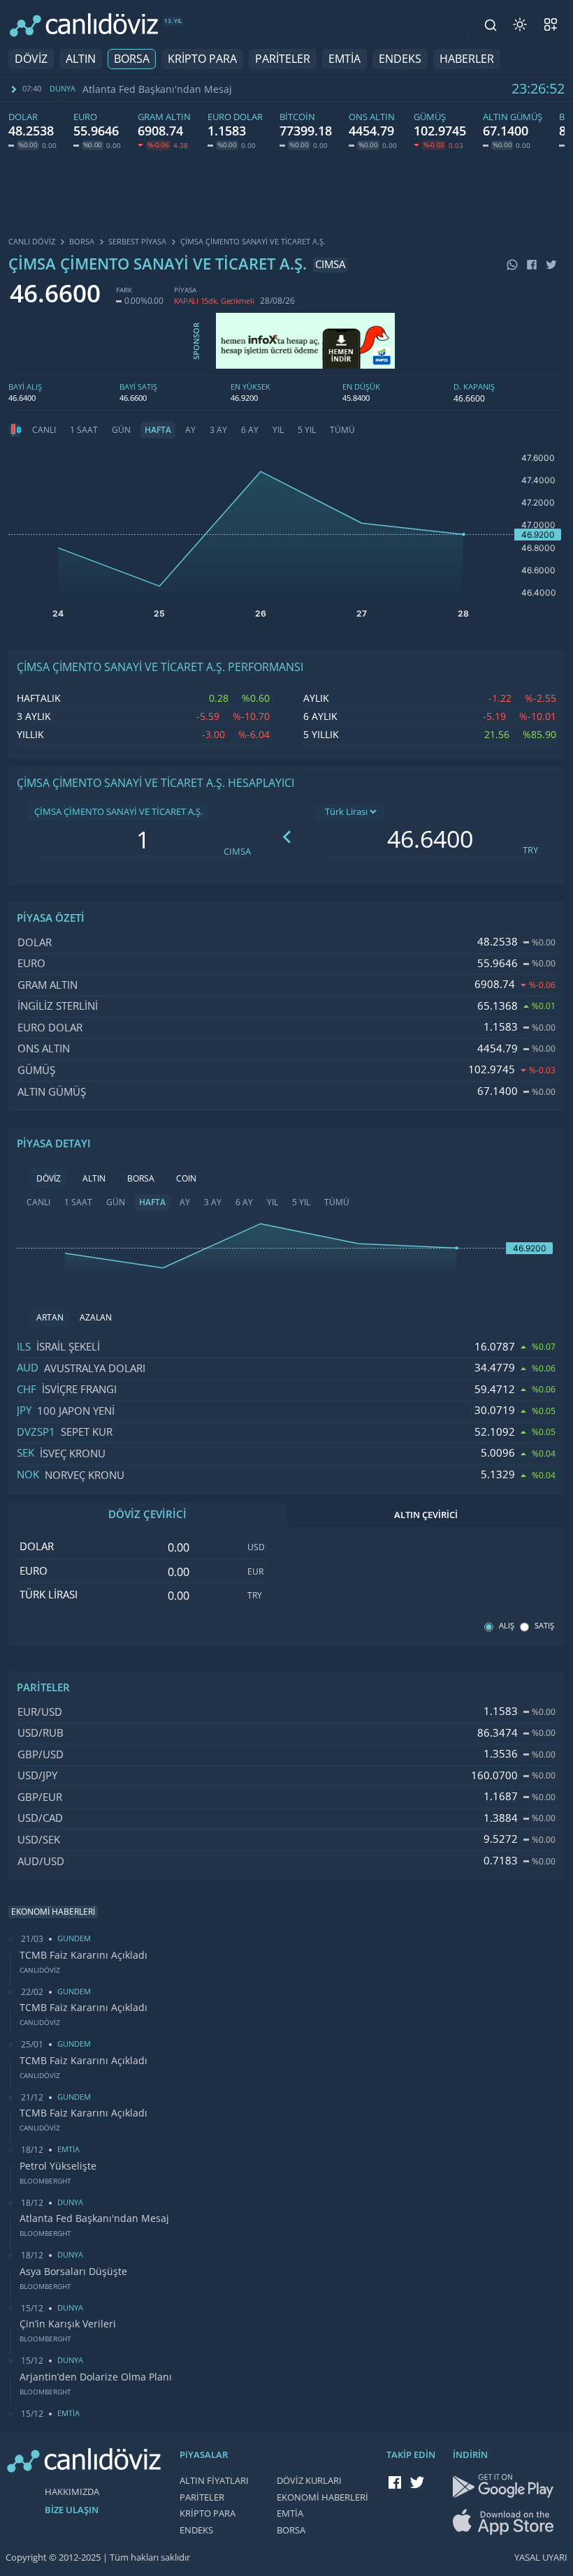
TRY (530, 850)
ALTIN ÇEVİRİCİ (426, 1515)
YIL (278, 430)
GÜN (121, 430)
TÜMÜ (342, 430)
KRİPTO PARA (202, 59)
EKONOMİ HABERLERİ (322, 2497)
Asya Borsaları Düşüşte (73, 2272)
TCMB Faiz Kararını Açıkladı (84, 1955)
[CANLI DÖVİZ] (84, 25)
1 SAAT (84, 430)
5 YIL (307, 430)
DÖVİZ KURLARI (309, 2481)
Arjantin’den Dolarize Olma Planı (96, 2377)
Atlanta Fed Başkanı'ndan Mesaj (157, 89)
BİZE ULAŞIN (72, 2510)
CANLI (44, 430)
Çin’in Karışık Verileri (68, 2324)
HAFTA (158, 430)
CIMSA (237, 852)
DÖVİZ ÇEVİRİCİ (147, 1515)
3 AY (218, 430)
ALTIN (81, 59)
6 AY (250, 430)
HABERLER (467, 59)
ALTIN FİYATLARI (214, 2481)
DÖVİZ (31, 59)
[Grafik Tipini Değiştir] (15, 430)
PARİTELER (283, 59)
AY (190, 430)
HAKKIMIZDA (72, 2492)
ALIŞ (507, 1626)
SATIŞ (544, 1626)
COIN (186, 1179)
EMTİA (344, 59)
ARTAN (50, 1318)
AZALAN (96, 1318)
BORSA (132, 59)
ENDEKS (400, 59)
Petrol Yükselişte (58, 2166)
